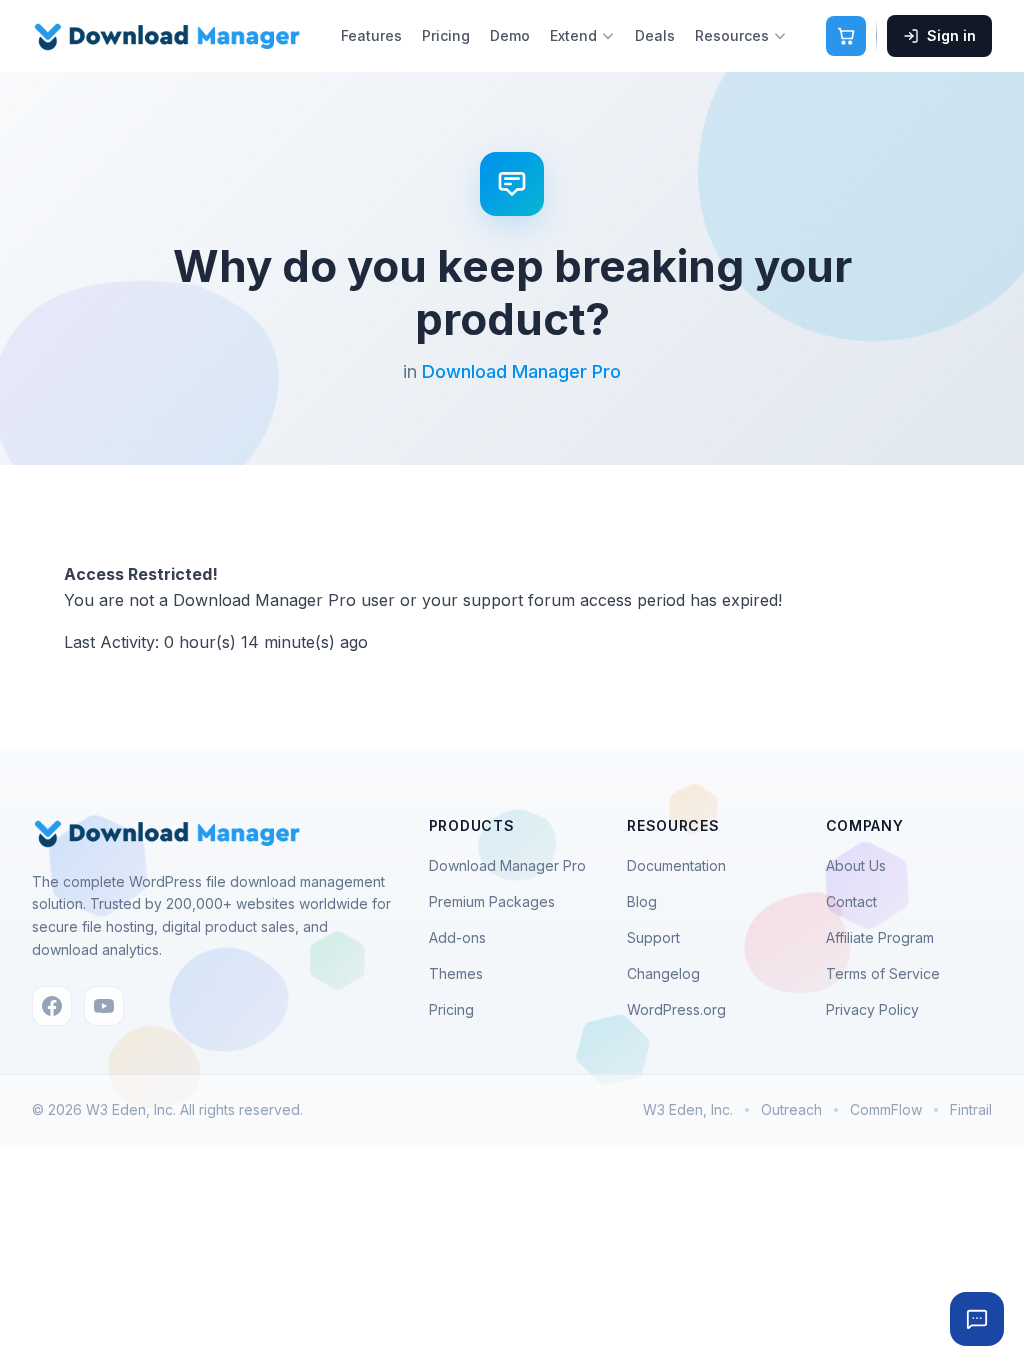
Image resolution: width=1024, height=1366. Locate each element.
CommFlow (886, 1109)
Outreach (791, 1109)
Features (371, 35)
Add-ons (457, 937)
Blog (642, 901)
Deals (655, 35)
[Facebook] (52, 1006)
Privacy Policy (872, 1009)
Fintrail (971, 1109)
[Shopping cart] (846, 36)
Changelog (663, 973)
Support (653, 937)
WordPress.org (676, 1009)
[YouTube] (104, 1006)
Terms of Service (883, 973)
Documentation (676, 865)
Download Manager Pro (521, 371)
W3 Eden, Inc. (688, 1109)
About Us (856, 865)
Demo (510, 35)
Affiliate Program (880, 937)
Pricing (446, 35)
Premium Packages (492, 901)
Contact (851, 901)
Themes (456, 973)
